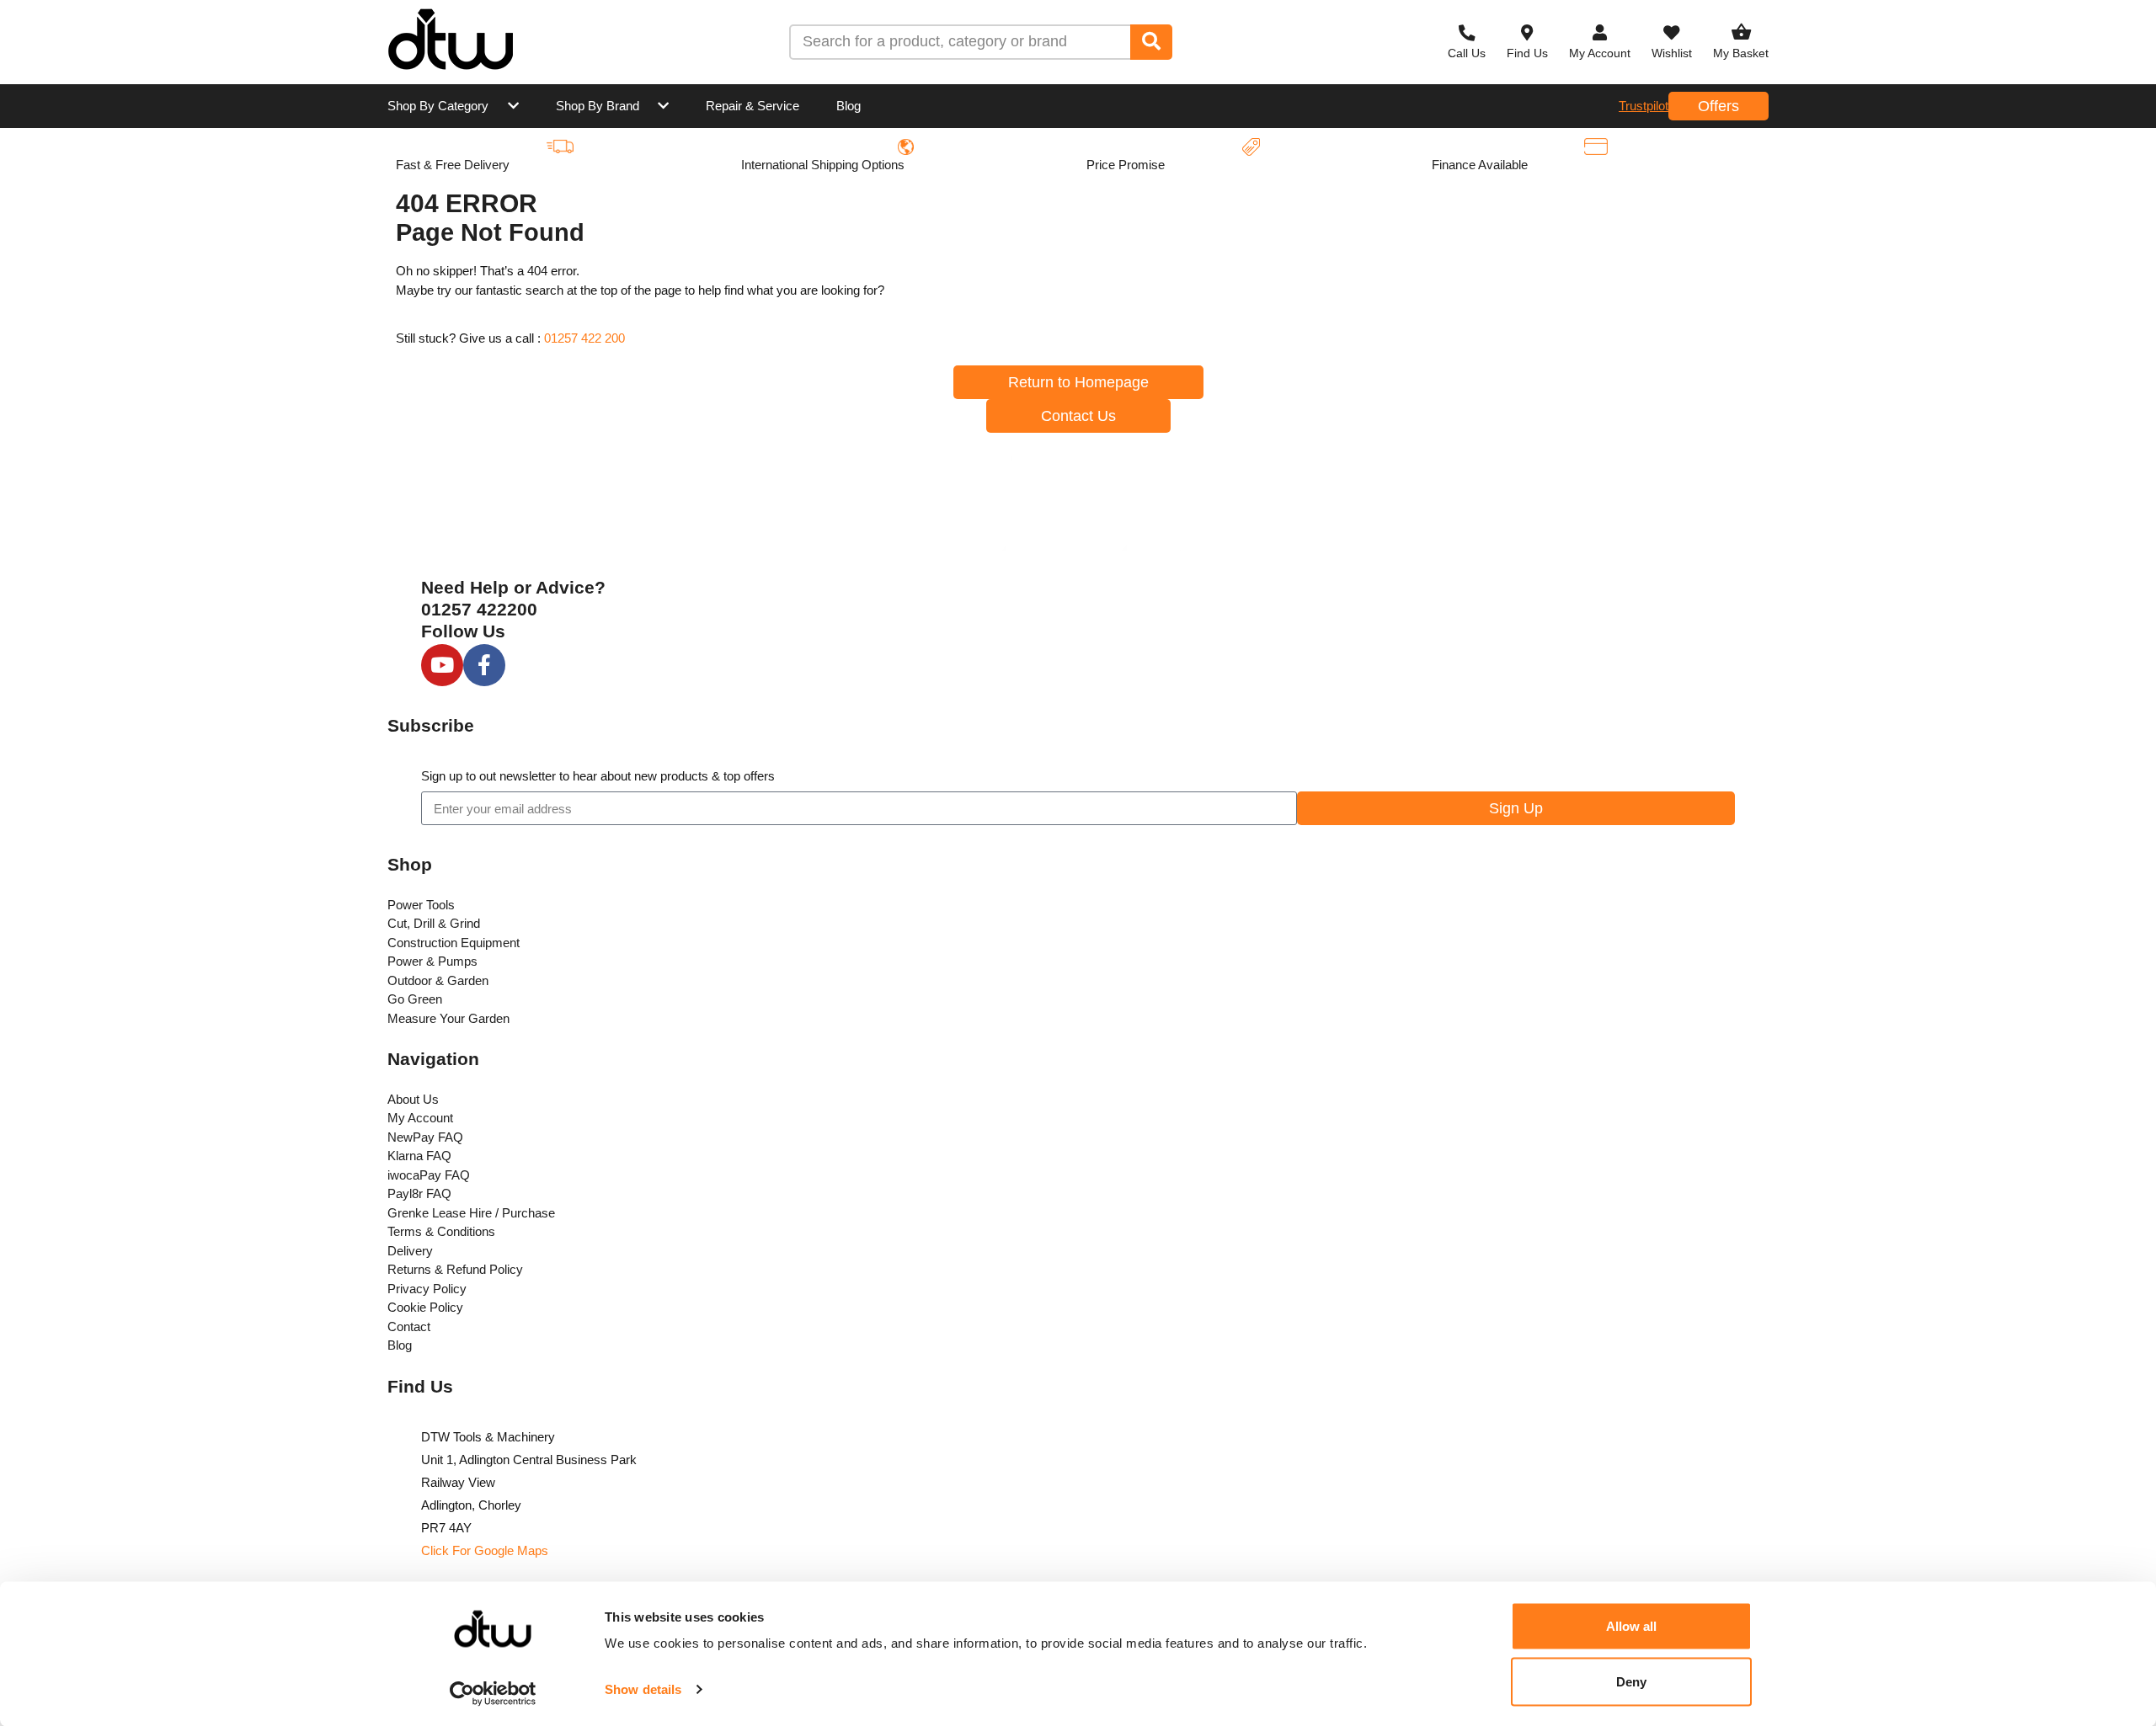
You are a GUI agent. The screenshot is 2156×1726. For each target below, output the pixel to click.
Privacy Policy (427, 1289)
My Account (420, 1118)
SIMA (1026, 330)
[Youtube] (442, 665)
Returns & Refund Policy (455, 1269)
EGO (1609, 253)
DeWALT (1230, 175)
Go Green (415, 999)
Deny (1631, 1681)
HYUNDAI (844, 253)
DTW (440, 175)
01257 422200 (479, 609)
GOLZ (1223, 409)
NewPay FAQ (425, 1137)
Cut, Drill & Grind (434, 923)
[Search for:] (961, 42)
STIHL (833, 175)
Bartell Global (1440, 253)
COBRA (643, 253)
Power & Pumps (432, 961)
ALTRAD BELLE (1058, 175)
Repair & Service (752, 106)
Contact (409, 1326)
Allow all (1632, 1626)
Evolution (1038, 409)
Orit (1606, 330)
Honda (1225, 253)
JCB (1022, 253)
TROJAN (646, 175)
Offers (1718, 106)
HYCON (1618, 175)
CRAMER (454, 330)
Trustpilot (1644, 106)
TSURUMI (1234, 330)
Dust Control (853, 409)
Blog (849, 106)
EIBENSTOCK (467, 253)
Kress (1417, 175)
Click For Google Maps (485, 1550)
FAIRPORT (1432, 330)
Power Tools (421, 905)
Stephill (642, 409)
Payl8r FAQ (419, 1193)
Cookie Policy (425, 1307)
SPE (438, 409)
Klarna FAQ (419, 1156)
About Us (413, 1099)
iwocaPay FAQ (429, 1175)
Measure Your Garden (448, 1018)
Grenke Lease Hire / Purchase (471, 1213)
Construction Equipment (454, 943)
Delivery (410, 1251)
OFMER (643, 330)
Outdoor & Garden (438, 980)
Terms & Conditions (441, 1231)
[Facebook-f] (484, 665)
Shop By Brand (598, 106)
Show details (643, 1689)
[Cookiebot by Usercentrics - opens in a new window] (493, 1693)
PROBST (842, 330)
